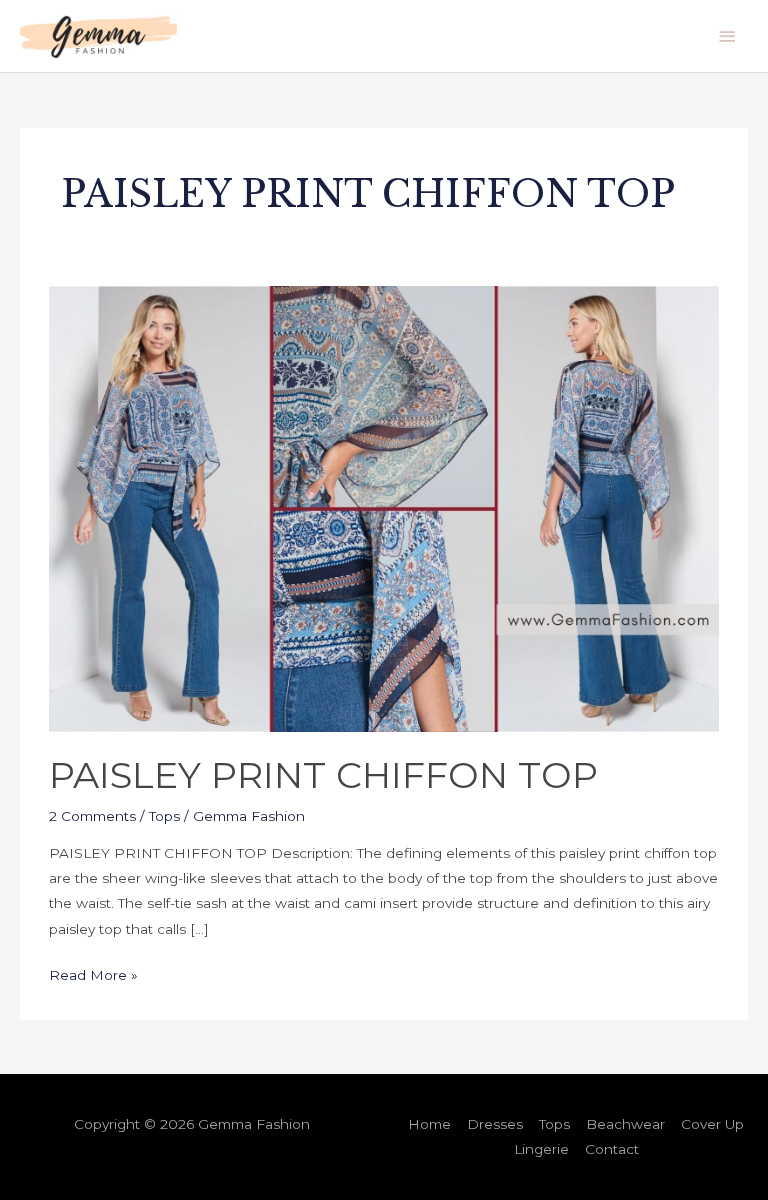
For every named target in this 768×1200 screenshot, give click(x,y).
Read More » (93, 973)
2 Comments (92, 816)
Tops (164, 816)
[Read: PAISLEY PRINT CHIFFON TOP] (383, 507)
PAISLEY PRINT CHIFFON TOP (323, 775)
